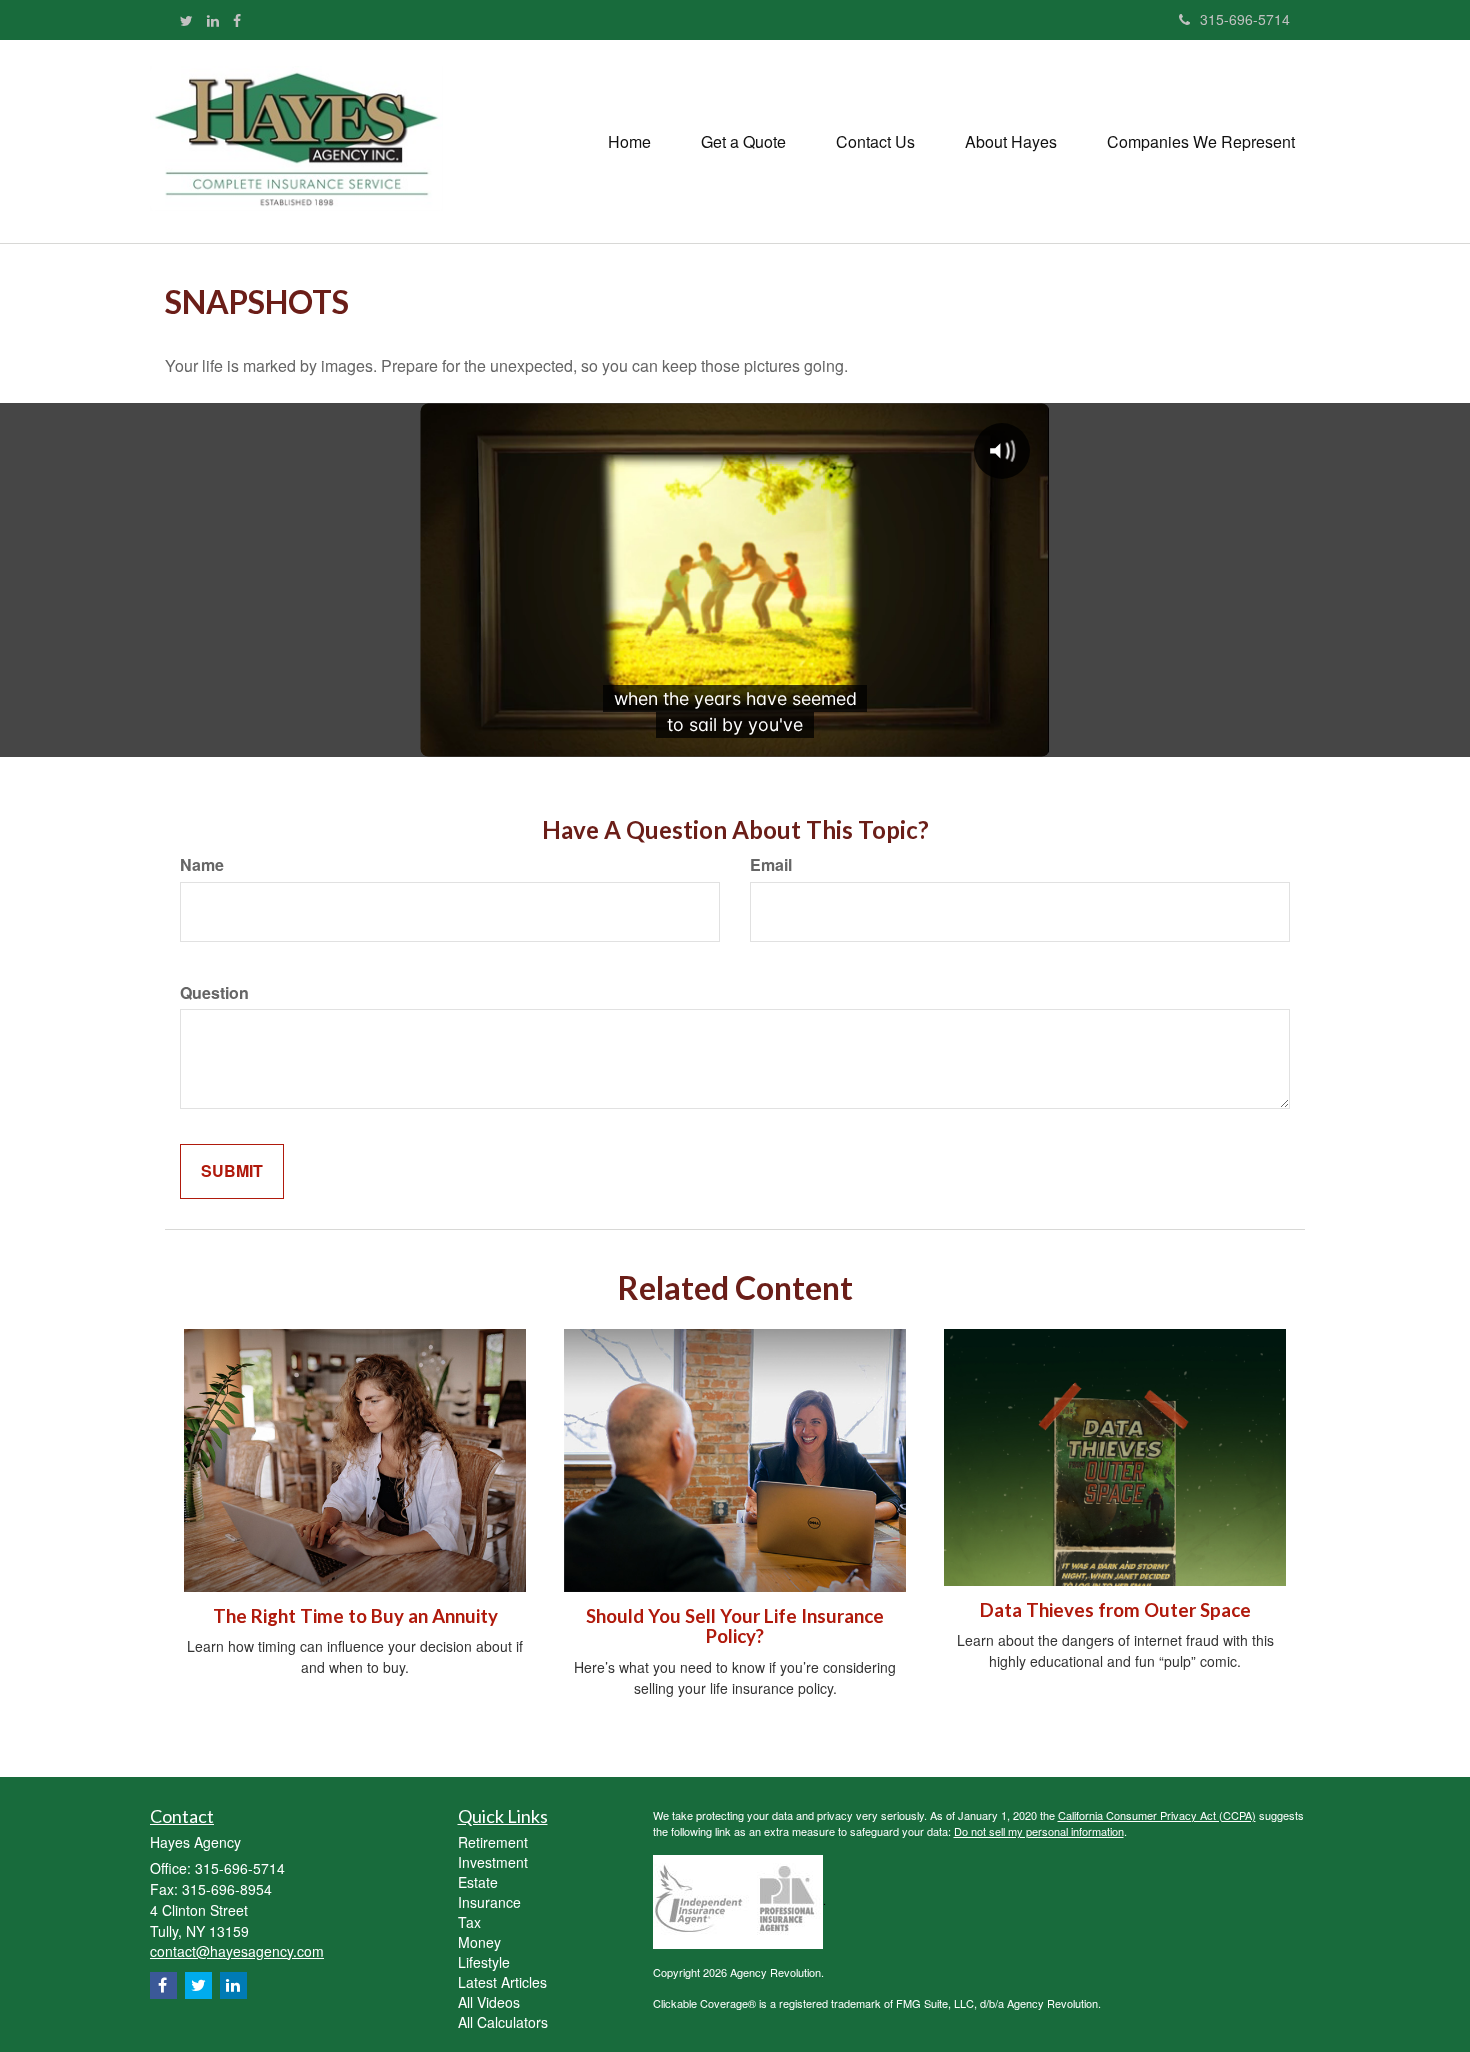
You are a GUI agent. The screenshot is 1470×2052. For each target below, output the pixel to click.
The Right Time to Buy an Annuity (355, 1616)
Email (771, 865)
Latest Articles (502, 1982)
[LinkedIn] (213, 20)
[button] (743, 142)
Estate (478, 1882)
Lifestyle (484, 1962)
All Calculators (503, 2022)
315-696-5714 (1245, 19)
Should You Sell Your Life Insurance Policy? (735, 1626)
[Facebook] (237, 20)
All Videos (489, 2002)
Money (479, 1942)
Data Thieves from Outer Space (1115, 1610)
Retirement (493, 1842)
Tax (469, 1922)
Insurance (489, 1902)
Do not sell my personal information (1039, 1831)
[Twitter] (186, 20)
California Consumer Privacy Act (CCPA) (1157, 1815)
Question (214, 993)
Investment (493, 1862)
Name (202, 865)
